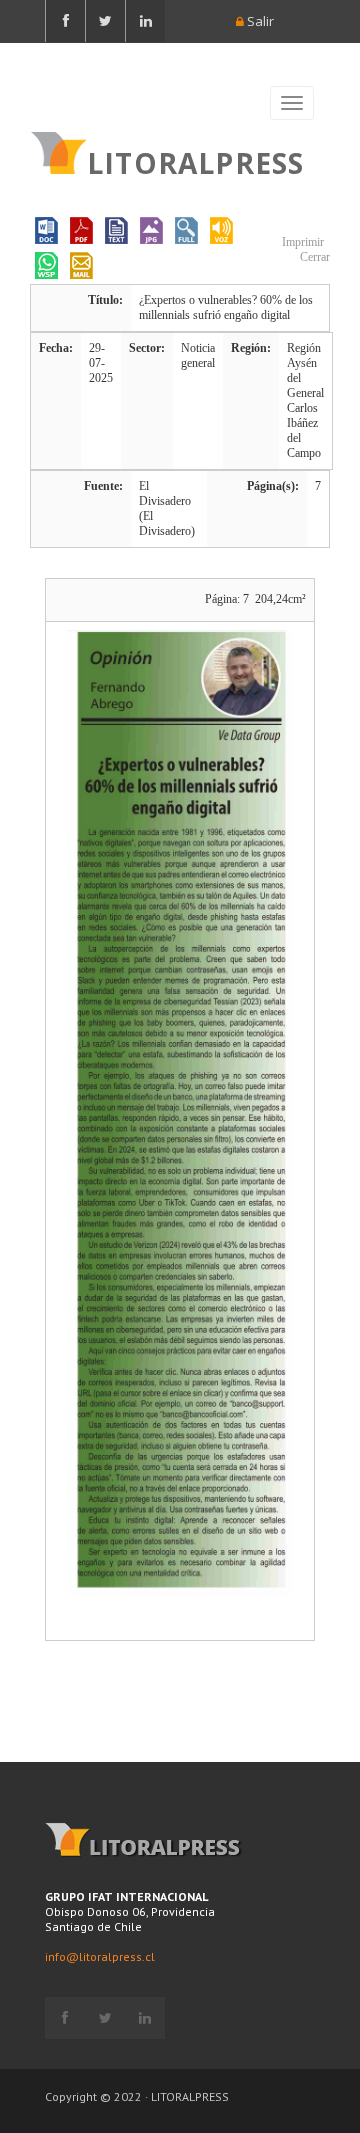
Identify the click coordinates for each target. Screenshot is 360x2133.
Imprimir (301, 242)
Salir (259, 21)
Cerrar (313, 257)
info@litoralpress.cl (100, 1956)
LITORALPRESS (195, 161)
